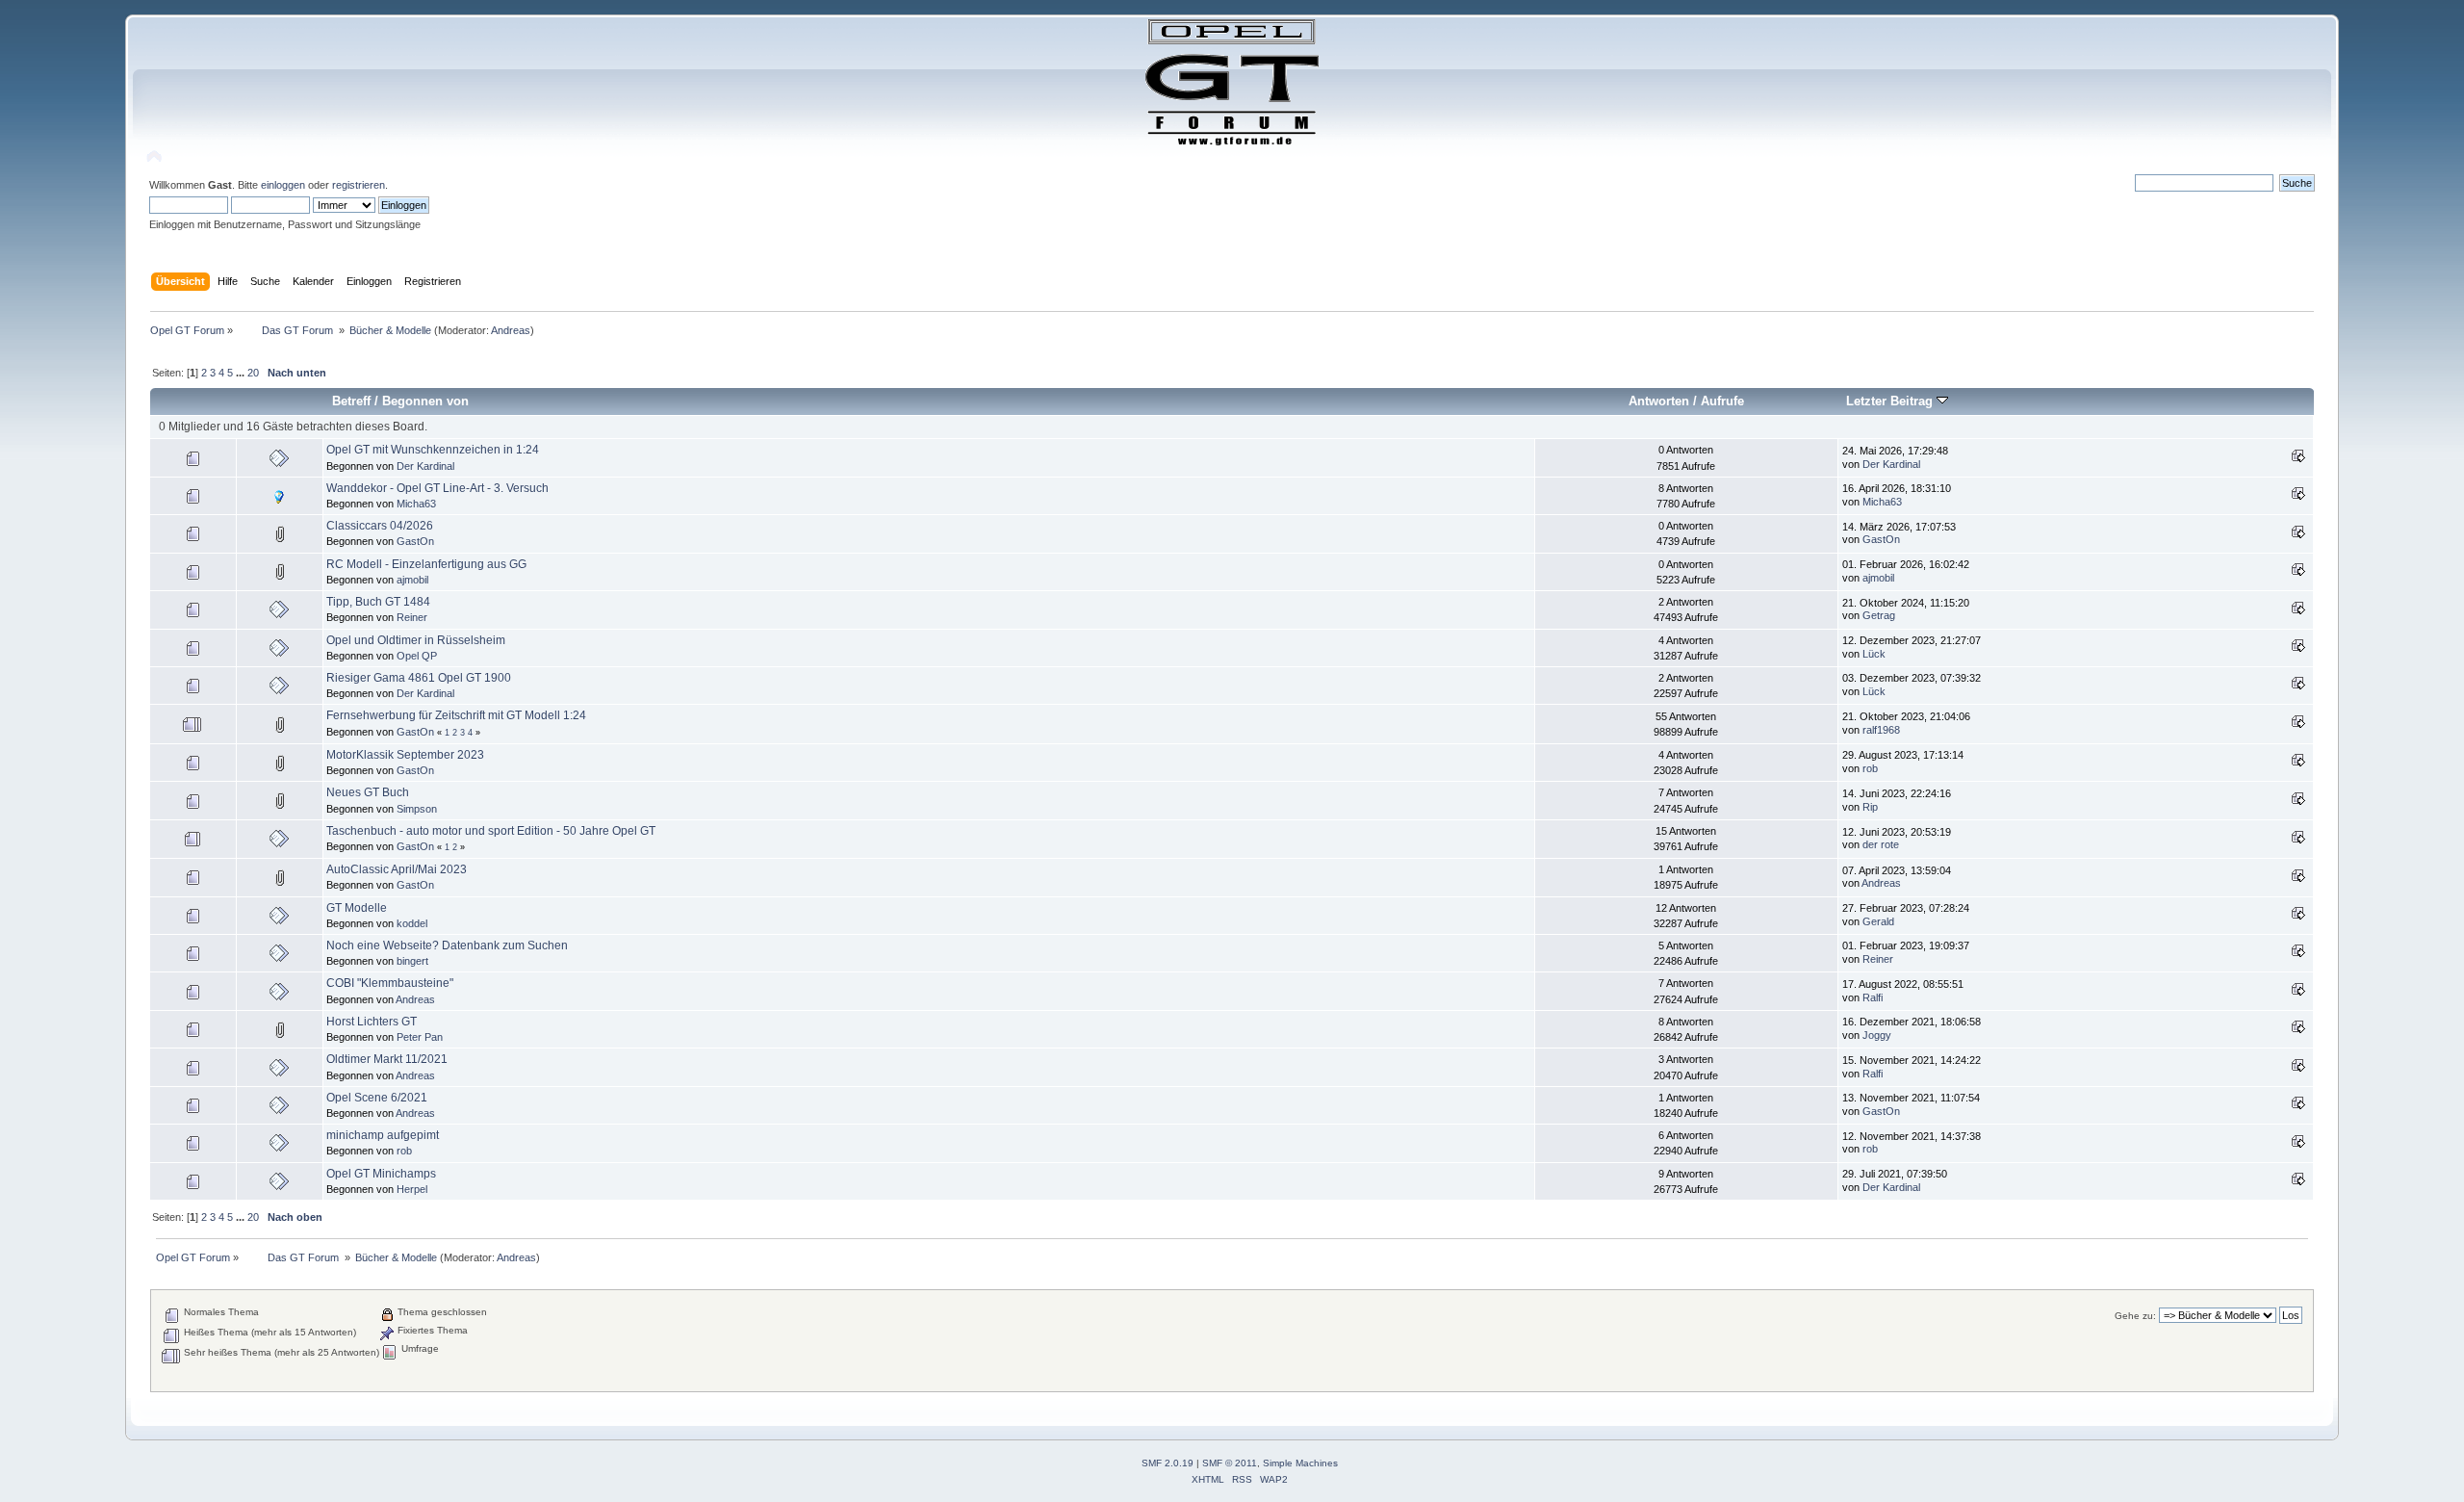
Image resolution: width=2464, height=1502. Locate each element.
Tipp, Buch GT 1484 (378, 602)
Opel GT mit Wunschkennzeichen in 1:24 (433, 450)
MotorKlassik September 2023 (405, 755)
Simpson (417, 809)
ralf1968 (1881, 730)
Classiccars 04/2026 (380, 526)
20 (253, 373)
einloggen (283, 185)
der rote (1881, 844)
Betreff (351, 401)
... (242, 373)
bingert (412, 961)
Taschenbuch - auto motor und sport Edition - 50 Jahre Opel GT (491, 831)
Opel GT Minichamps (381, 1174)
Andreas (511, 330)
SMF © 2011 (1230, 1463)
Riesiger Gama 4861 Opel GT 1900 (419, 678)
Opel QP (417, 656)
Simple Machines (1300, 1463)
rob (1870, 768)
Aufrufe (1722, 401)
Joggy (1877, 1035)
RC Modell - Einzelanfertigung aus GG (426, 564)
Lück (1874, 654)
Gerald (1878, 921)
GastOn (415, 541)
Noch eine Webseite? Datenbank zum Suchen (447, 945)
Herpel (412, 1189)
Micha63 (416, 504)
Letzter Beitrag (1891, 401)
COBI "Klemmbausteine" (390, 983)
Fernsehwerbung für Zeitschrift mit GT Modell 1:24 (456, 715)
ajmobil (412, 580)
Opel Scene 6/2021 (377, 1098)
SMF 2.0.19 (1168, 1463)
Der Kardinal (425, 466)
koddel (412, 923)
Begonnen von (425, 401)
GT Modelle (357, 908)
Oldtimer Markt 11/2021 (387, 1059)
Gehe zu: (2135, 1316)
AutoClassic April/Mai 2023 (397, 869)
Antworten (1659, 401)
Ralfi (1873, 997)
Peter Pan (420, 1037)
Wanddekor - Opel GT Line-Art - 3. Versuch (437, 488)
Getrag (1879, 615)
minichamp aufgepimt (383, 1135)
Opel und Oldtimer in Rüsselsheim (416, 640)
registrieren (359, 185)
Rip (1870, 807)
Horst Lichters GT (372, 1022)
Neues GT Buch (368, 792)
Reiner (412, 617)
